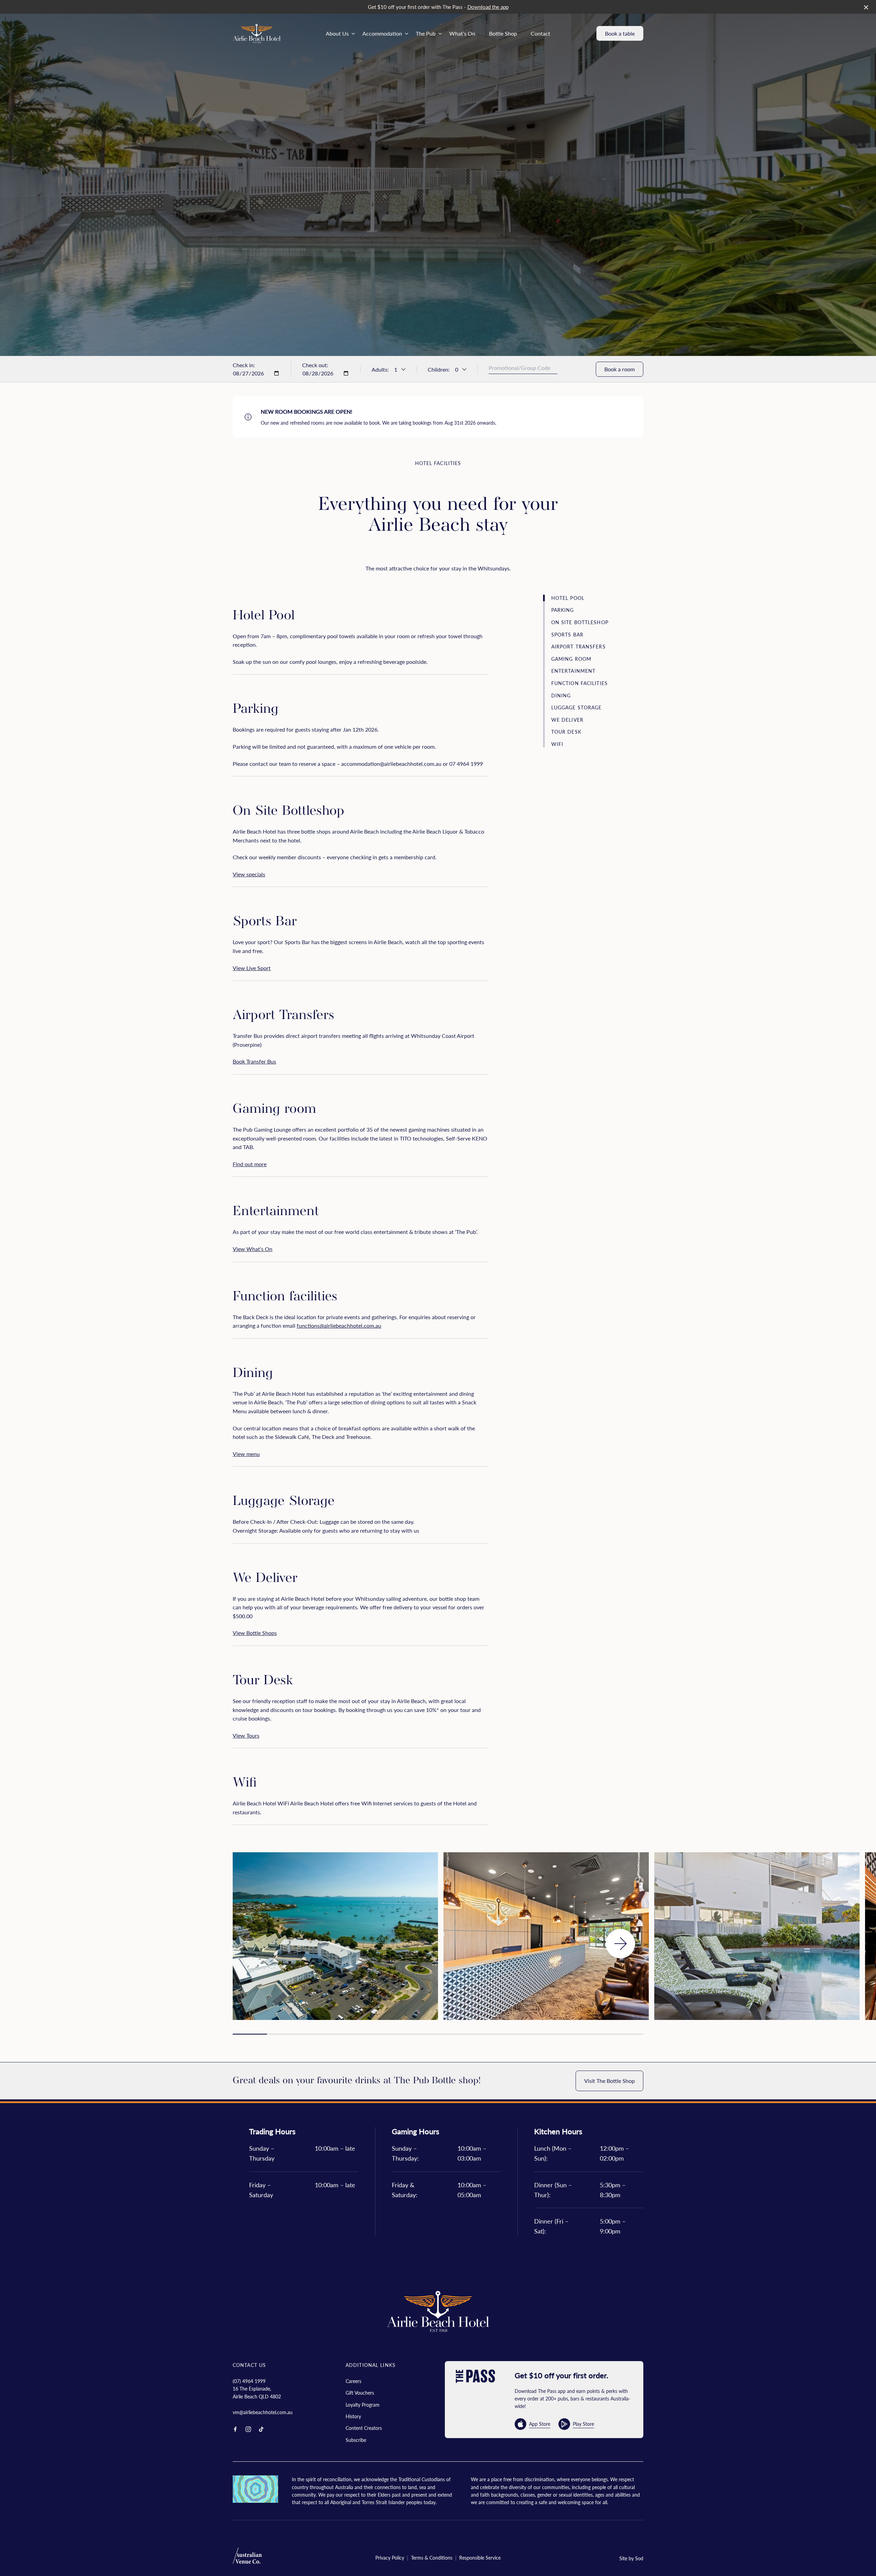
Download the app (488, 7)
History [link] (353, 2416)
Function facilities (579, 683)
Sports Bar (567, 634)
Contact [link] (540, 33)
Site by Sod (631, 2558)
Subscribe (356, 2440)
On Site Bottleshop (580, 622)
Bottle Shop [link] (503, 33)
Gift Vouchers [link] (360, 2393)
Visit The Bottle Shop (609, 2081)
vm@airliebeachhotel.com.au (263, 2412)
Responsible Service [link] (480, 2558)
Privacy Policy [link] (390, 2558)
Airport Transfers (578, 647)
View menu (246, 1454)
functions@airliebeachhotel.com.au (339, 1325)
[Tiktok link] (261, 2429)
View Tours (246, 1735)
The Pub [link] (426, 33)
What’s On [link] (462, 33)
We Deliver (567, 719)
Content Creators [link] (364, 2428)
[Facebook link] (235, 2429)
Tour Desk (566, 732)
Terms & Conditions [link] (432, 2558)
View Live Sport (252, 968)
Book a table (620, 33)
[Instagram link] (248, 2429)
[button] (620, 1944)
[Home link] (257, 34)
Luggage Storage (577, 707)
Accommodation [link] (382, 33)
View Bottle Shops (255, 1633)
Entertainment (574, 671)
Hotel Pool (568, 598)
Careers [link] (353, 2381)
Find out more (250, 1164)
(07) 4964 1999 (249, 2381)
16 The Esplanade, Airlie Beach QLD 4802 (257, 2392)
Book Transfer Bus (254, 1061)
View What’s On (253, 1249)
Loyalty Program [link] (363, 2405)
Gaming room (571, 659)
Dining (561, 695)
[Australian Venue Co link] (247, 2558)
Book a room (620, 369)
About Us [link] (337, 33)
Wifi (557, 744)
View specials (249, 874)
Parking (563, 610)
